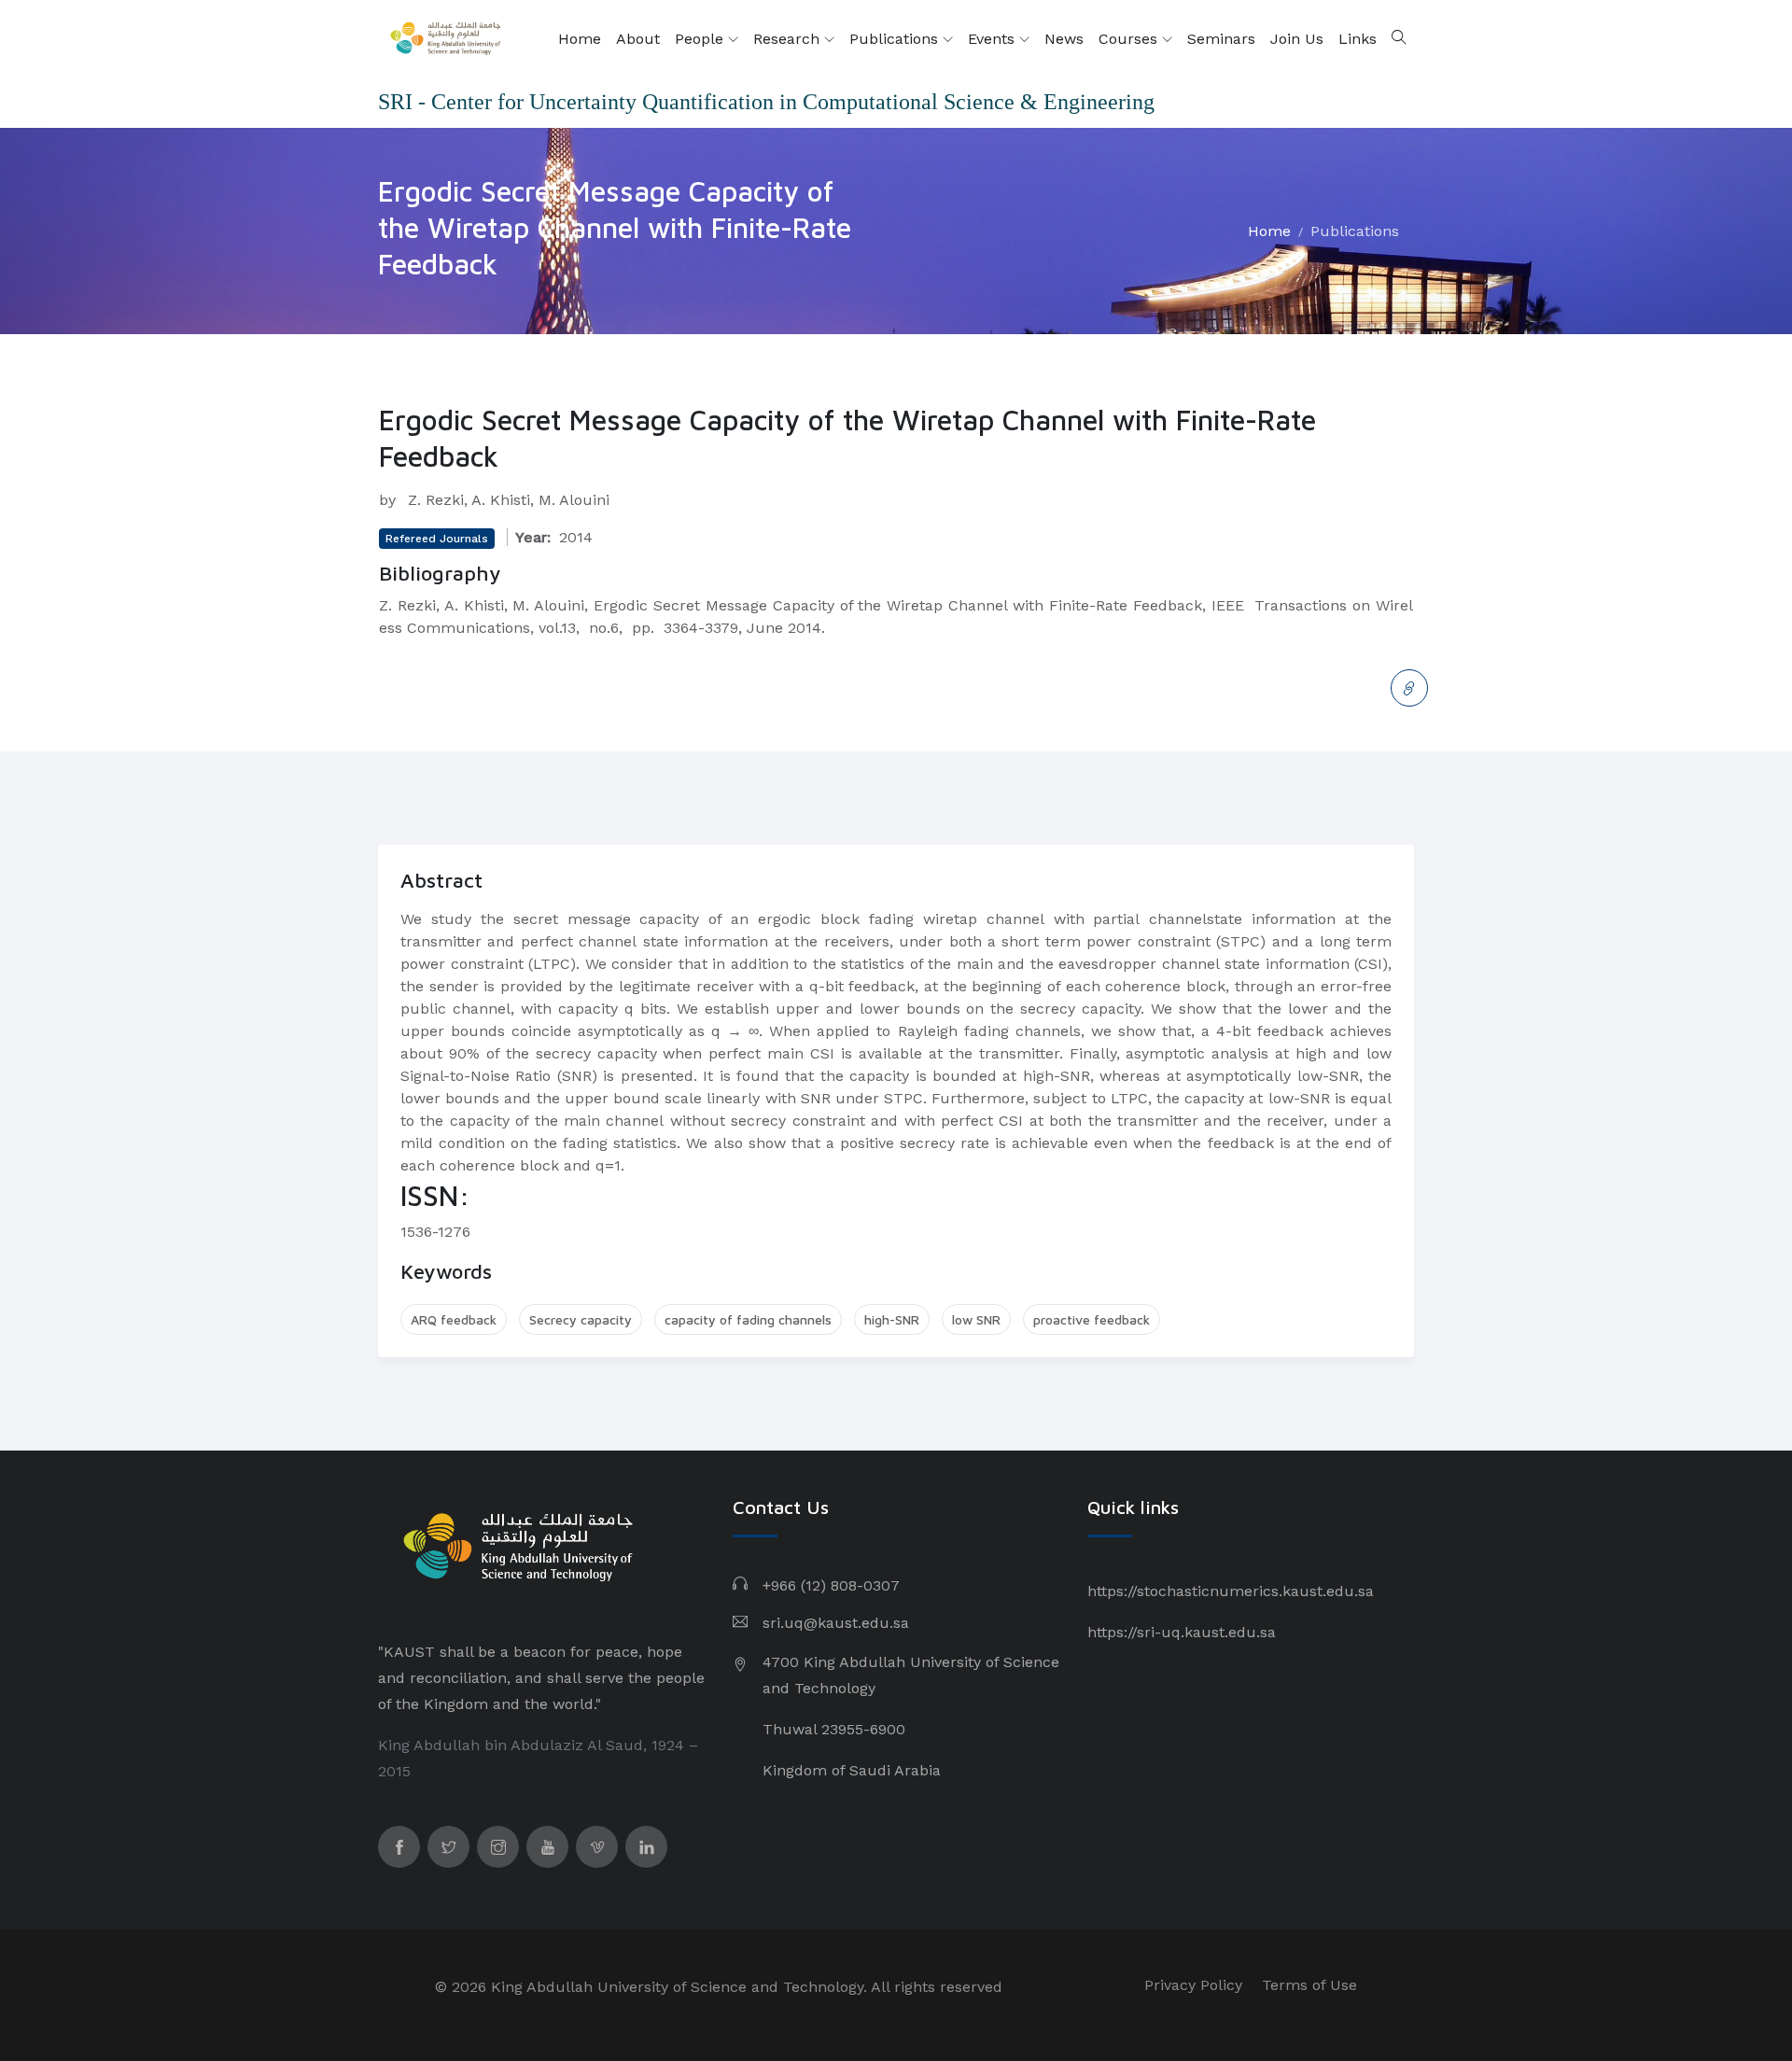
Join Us (1297, 39)
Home (580, 39)
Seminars (1221, 39)
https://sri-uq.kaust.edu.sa (1182, 1632)
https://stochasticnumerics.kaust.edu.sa (1231, 1591)
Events (994, 39)
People (701, 39)
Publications (896, 39)
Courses (1130, 39)
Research (789, 39)
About (638, 39)
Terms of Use (1309, 1985)
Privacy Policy (1193, 1985)
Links (1358, 39)
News (1064, 39)
